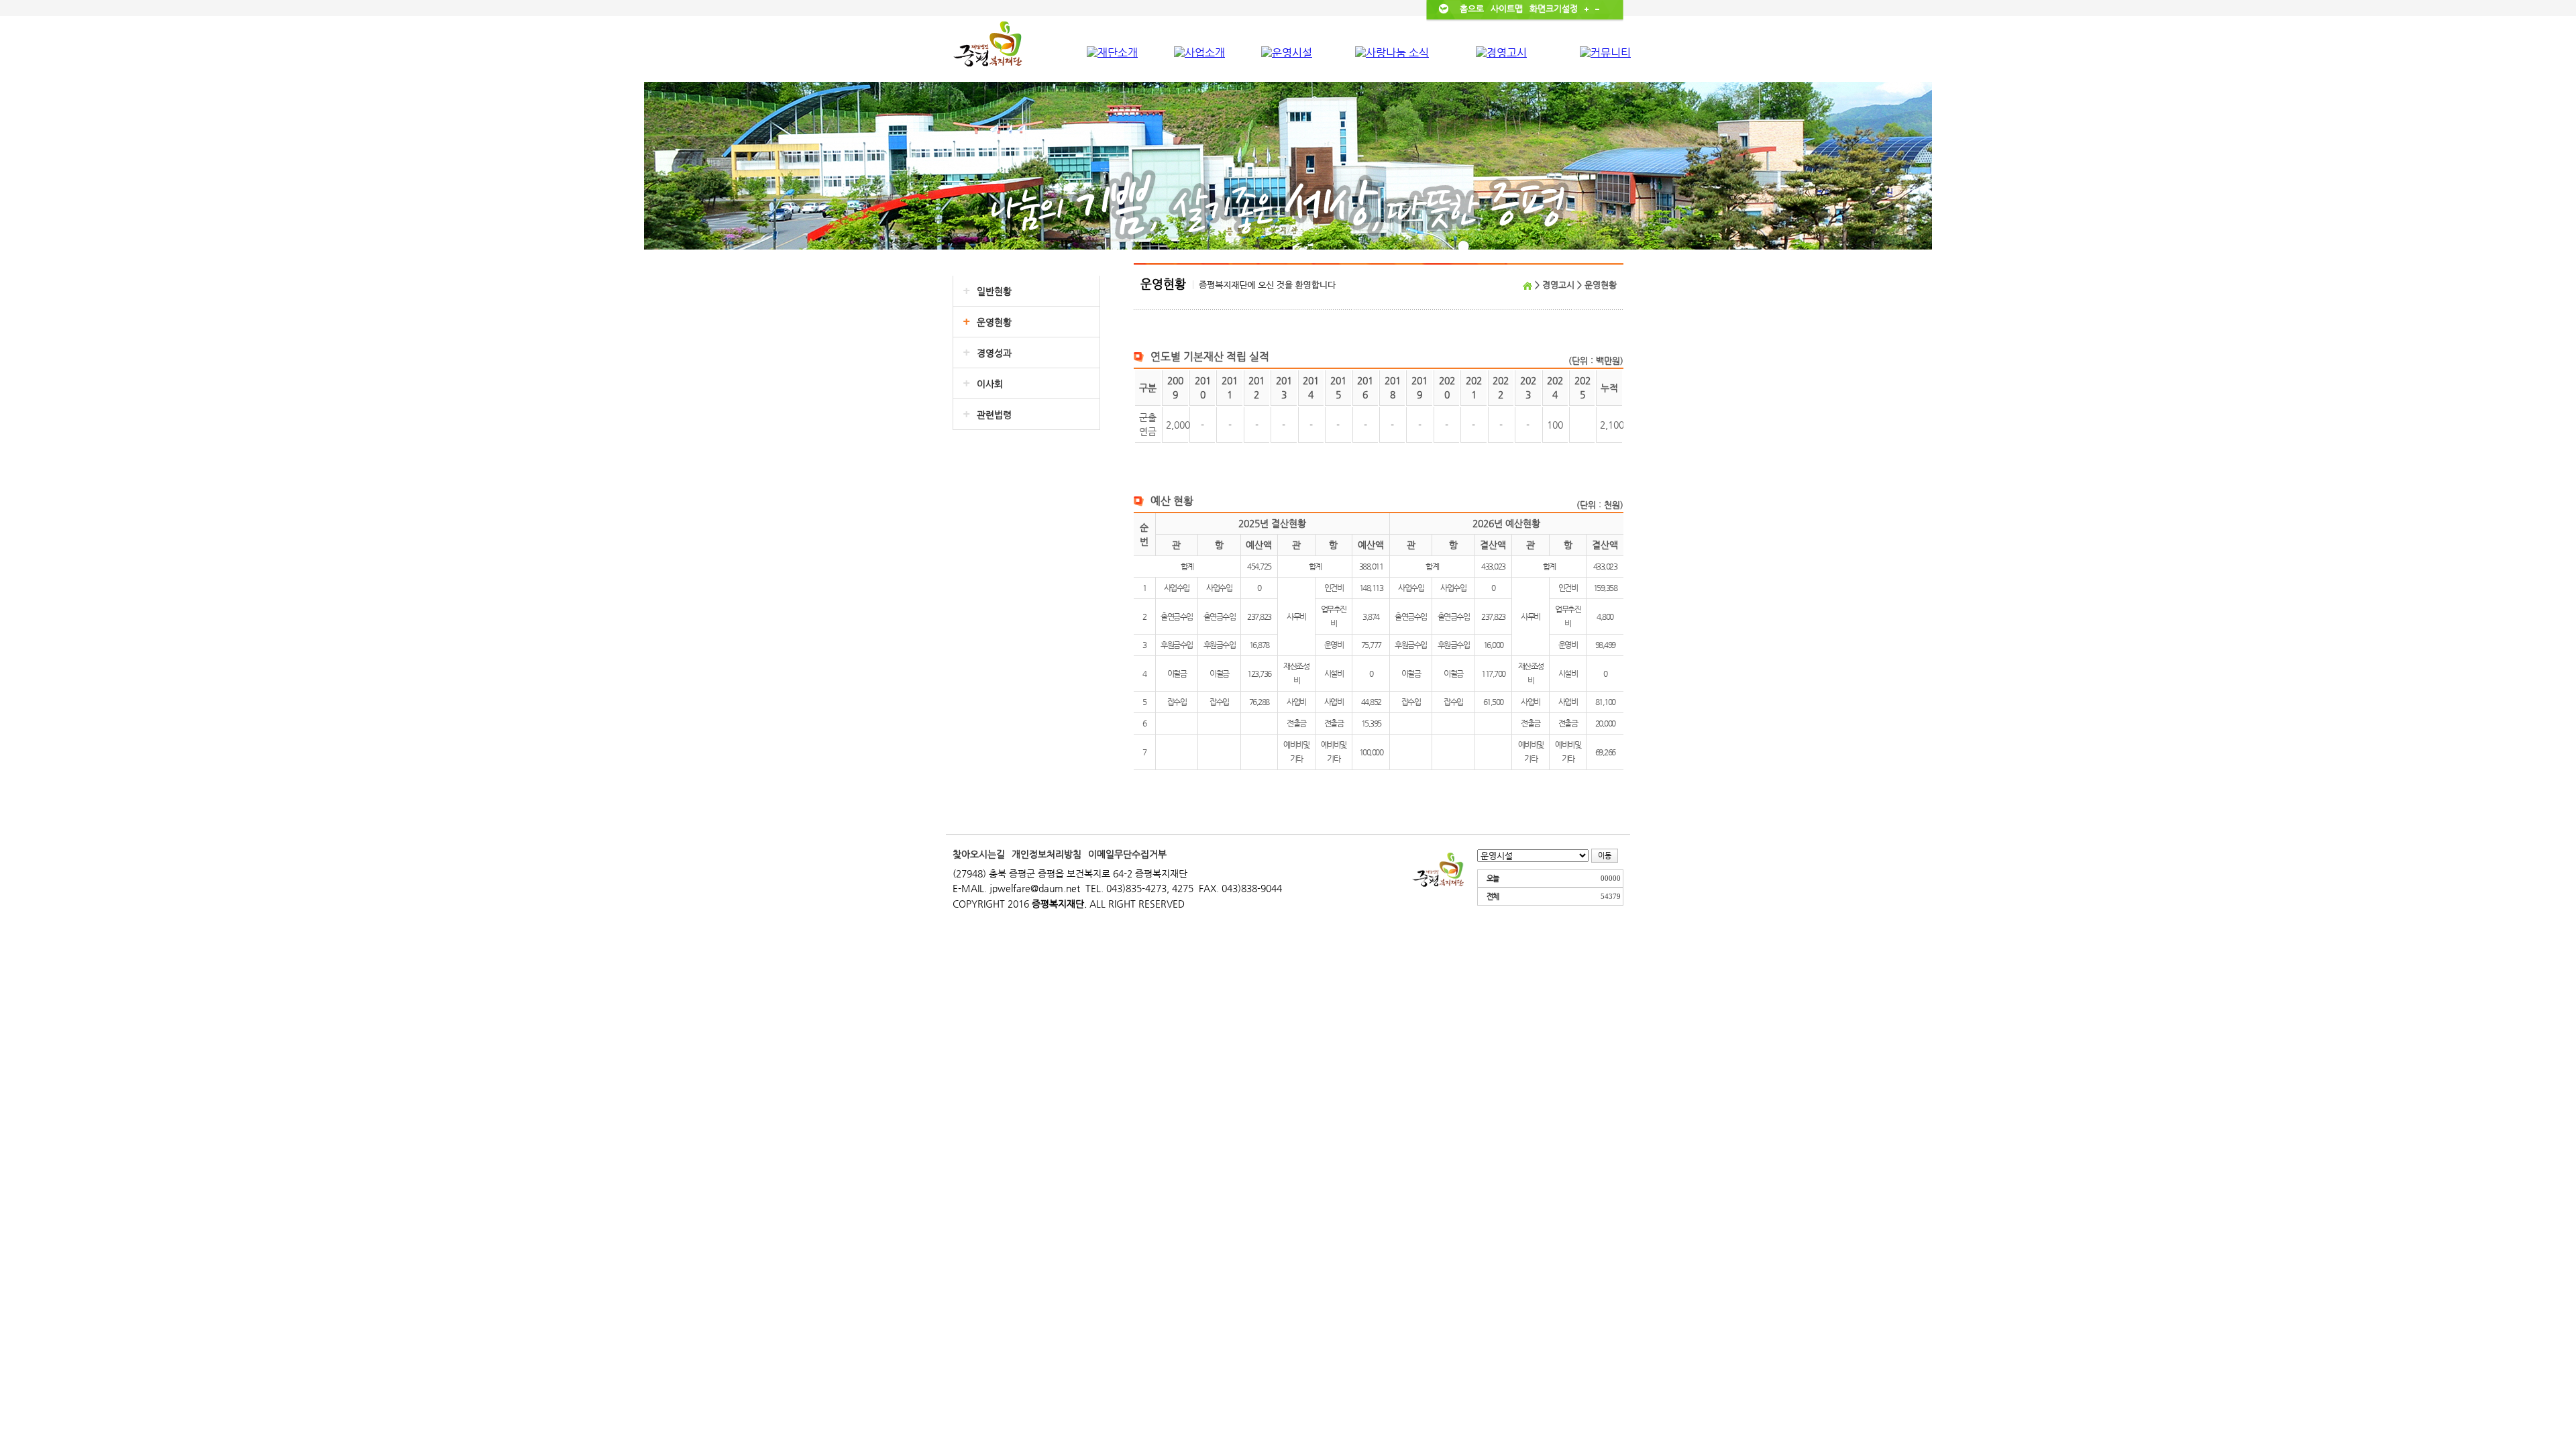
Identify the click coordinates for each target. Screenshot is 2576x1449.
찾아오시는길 (979, 854)
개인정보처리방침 (1046, 854)
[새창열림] (1439, 869)
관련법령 (994, 415)
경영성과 (994, 353)
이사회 (990, 384)
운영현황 (994, 322)
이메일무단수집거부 (1127, 854)
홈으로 (1472, 8)
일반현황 (994, 291)
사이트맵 (1507, 8)
